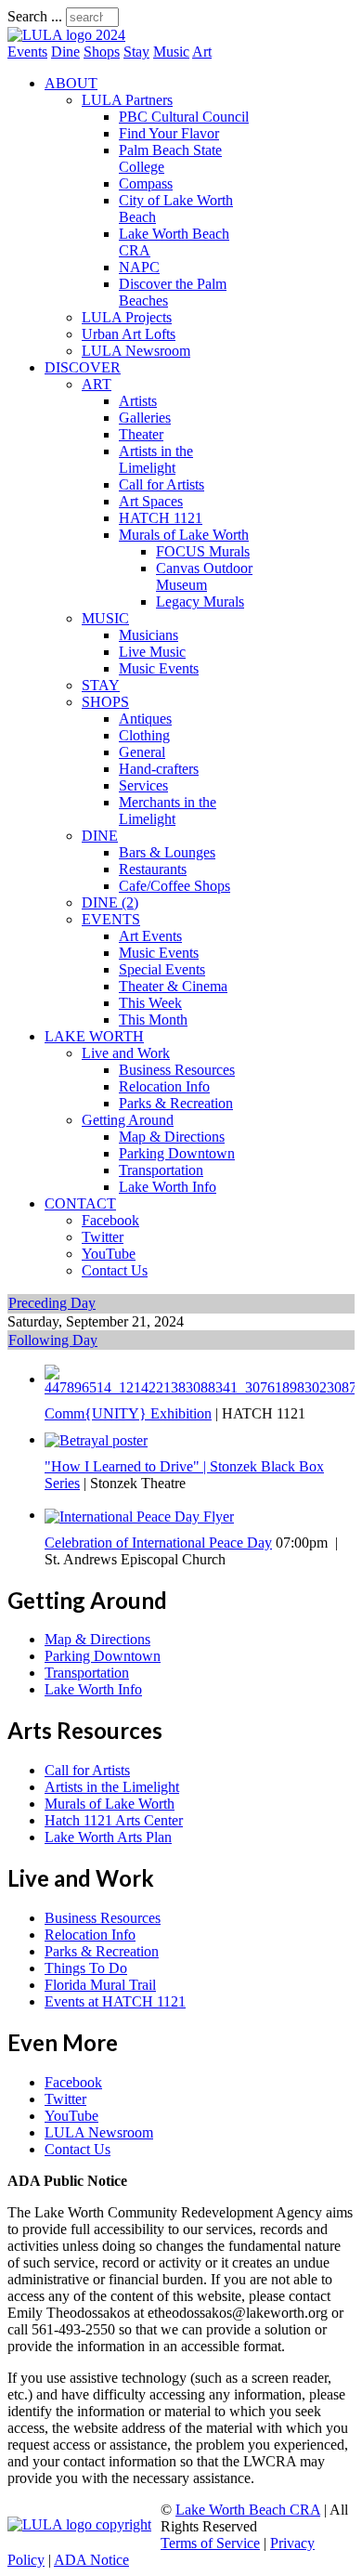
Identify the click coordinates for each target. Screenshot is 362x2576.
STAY (101, 685)
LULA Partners (127, 100)
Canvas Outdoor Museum (204, 576)
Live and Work (126, 1053)
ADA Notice (91, 2560)
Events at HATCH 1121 (115, 2001)
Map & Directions (172, 1137)
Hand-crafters (159, 769)
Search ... (35, 16)
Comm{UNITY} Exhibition (128, 1413)
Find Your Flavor (169, 133)
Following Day (53, 1340)
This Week (150, 1003)
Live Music (152, 652)
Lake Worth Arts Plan (108, 1837)
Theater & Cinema (173, 986)
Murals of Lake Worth (184, 535)
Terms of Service (210, 2543)
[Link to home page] (66, 35)
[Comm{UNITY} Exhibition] (200, 1379)
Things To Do (86, 1968)
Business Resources (177, 1070)
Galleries (145, 418)
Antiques (145, 719)
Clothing (144, 735)
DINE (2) (110, 902)
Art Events (150, 936)
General (142, 752)
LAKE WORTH (94, 1036)
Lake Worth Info (168, 1187)
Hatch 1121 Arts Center (114, 1820)
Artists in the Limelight (156, 459)
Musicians (149, 635)
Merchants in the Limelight (168, 811)
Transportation (161, 1170)
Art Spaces (151, 501)
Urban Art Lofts (129, 334)
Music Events (159, 668)
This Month (153, 1020)
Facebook (110, 1220)
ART (97, 384)
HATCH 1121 (161, 518)
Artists (138, 401)
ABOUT (71, 83)
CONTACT (80, 1203)
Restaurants (153, 869)
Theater (141, 434)
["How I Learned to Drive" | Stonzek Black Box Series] (96, 1439)
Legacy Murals (200, 602)
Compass (146, 183)
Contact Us (115, 1270)
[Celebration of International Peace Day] (139, 1515)
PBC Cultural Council (184, 117)
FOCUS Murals (203, 551)
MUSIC (105, 618)
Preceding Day (52, 1303)
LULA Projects (127, 317)
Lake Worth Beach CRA (248, 2510)
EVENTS (111, 919)
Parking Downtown (177, 1153)
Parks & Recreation (176, 1103)
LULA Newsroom (136, 351)
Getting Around (128, 1120)
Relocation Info (164, 1086)
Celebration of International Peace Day (158, 1543)
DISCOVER (83, 367)
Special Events (162, 969)
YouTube (109, 1254)
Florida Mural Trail (100, 1985)
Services (143, 785)
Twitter (103, 1237)
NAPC (139, 267)
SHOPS (105, 702)
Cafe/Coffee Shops (175, 886)
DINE (100, 836)
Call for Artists (162, 484)
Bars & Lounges (167, 852)
